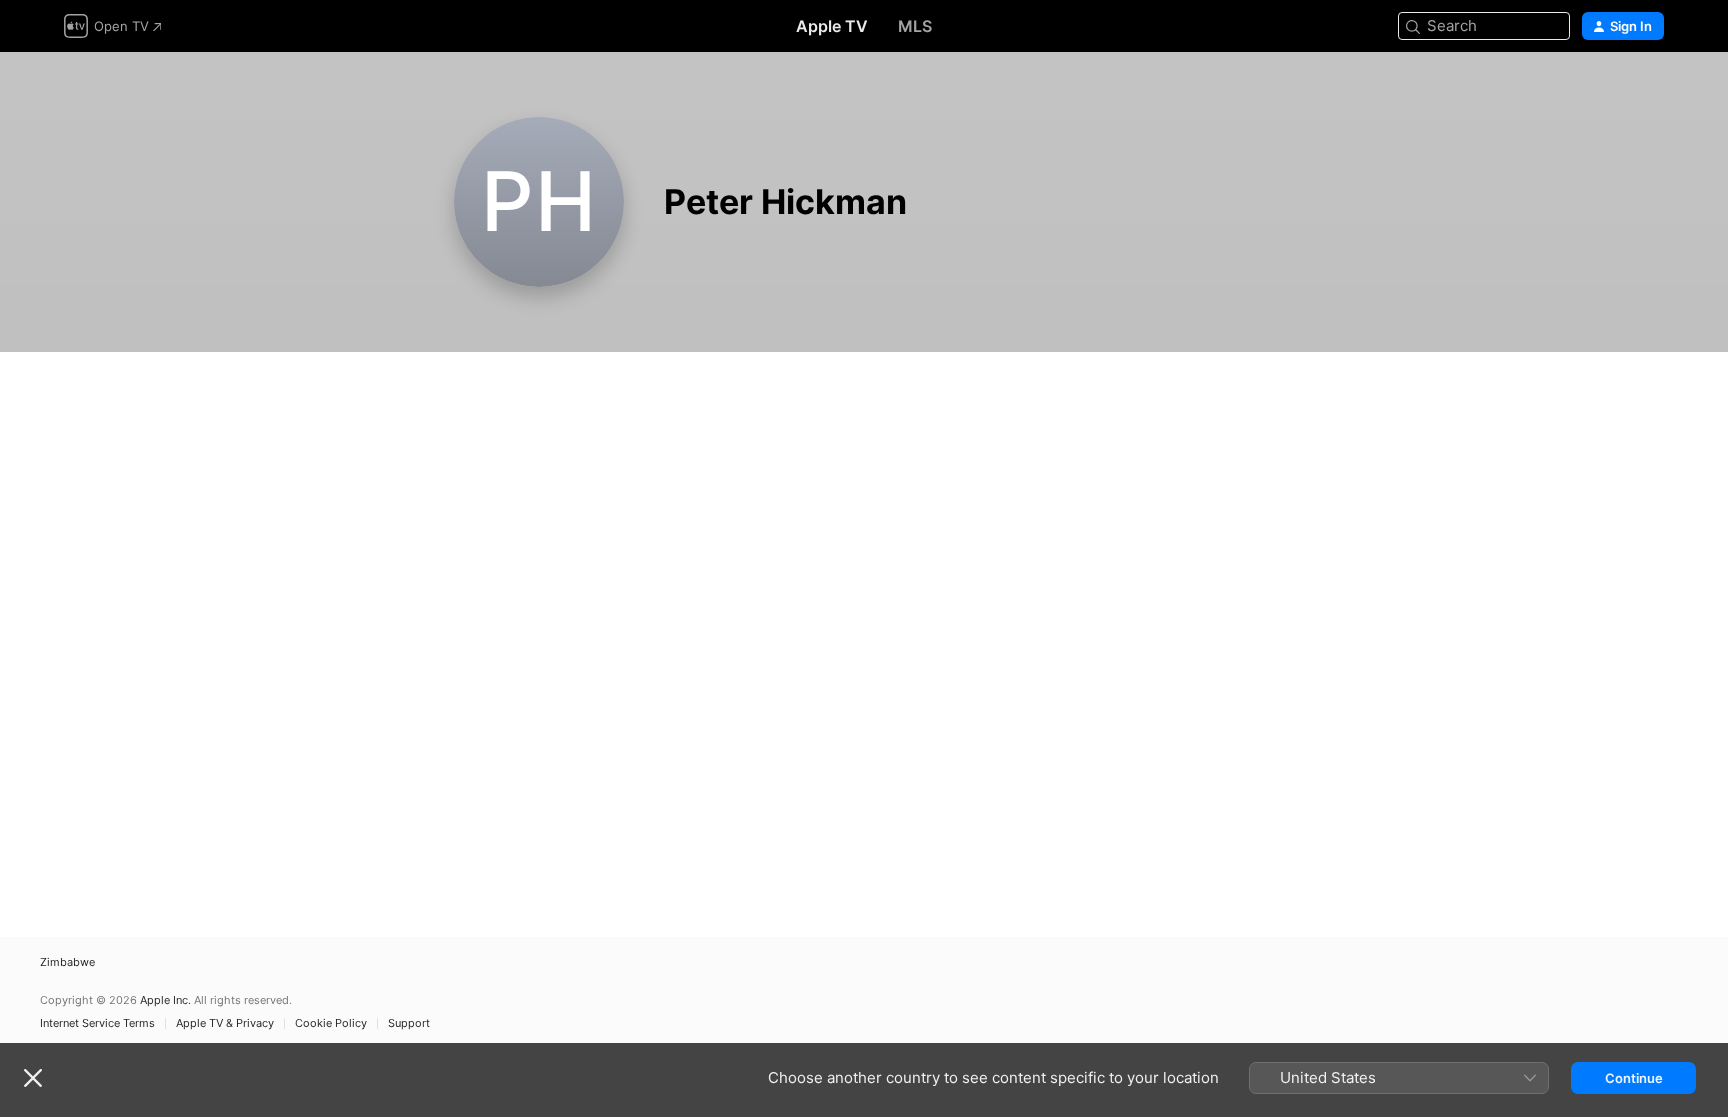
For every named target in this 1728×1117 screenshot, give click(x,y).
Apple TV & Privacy (225, 1023)
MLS (915, 26)
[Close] (33, 1078)
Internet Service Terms (97, 1023)
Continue (1634, 1078)
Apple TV (832, 26)
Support (409, 1023)
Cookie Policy (331, 1023)
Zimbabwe (67, 962)
